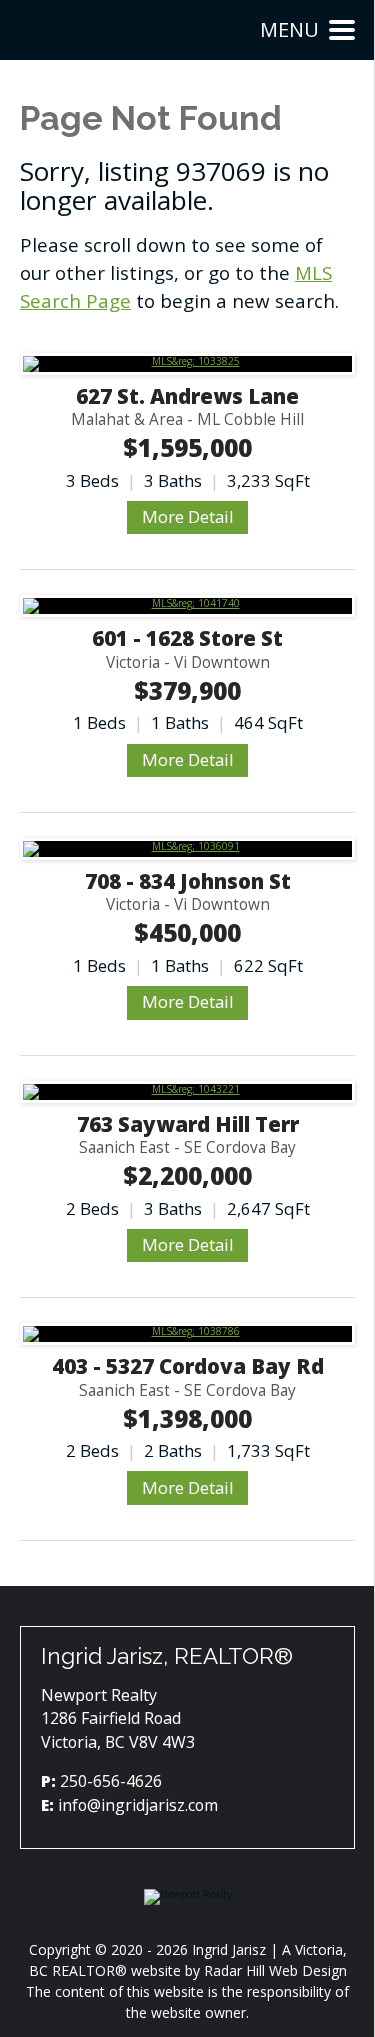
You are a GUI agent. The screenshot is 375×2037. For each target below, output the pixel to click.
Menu (289, 29)
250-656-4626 (111, 1781)
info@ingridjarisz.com (138, 1805)
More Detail (188, 516)
